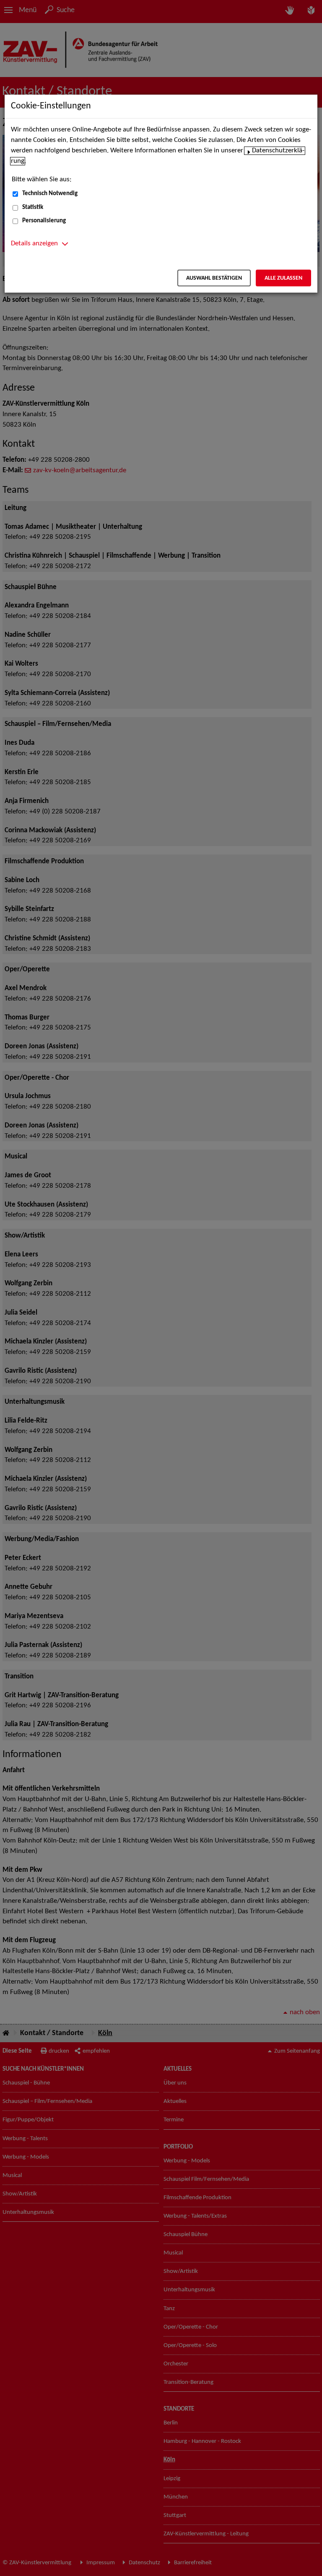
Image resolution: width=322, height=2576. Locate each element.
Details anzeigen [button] (34, 244)
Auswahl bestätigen (214, 278)
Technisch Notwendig (50, 194)
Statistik (33, 207)
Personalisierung (44, 221)
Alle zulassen (283, 278)
